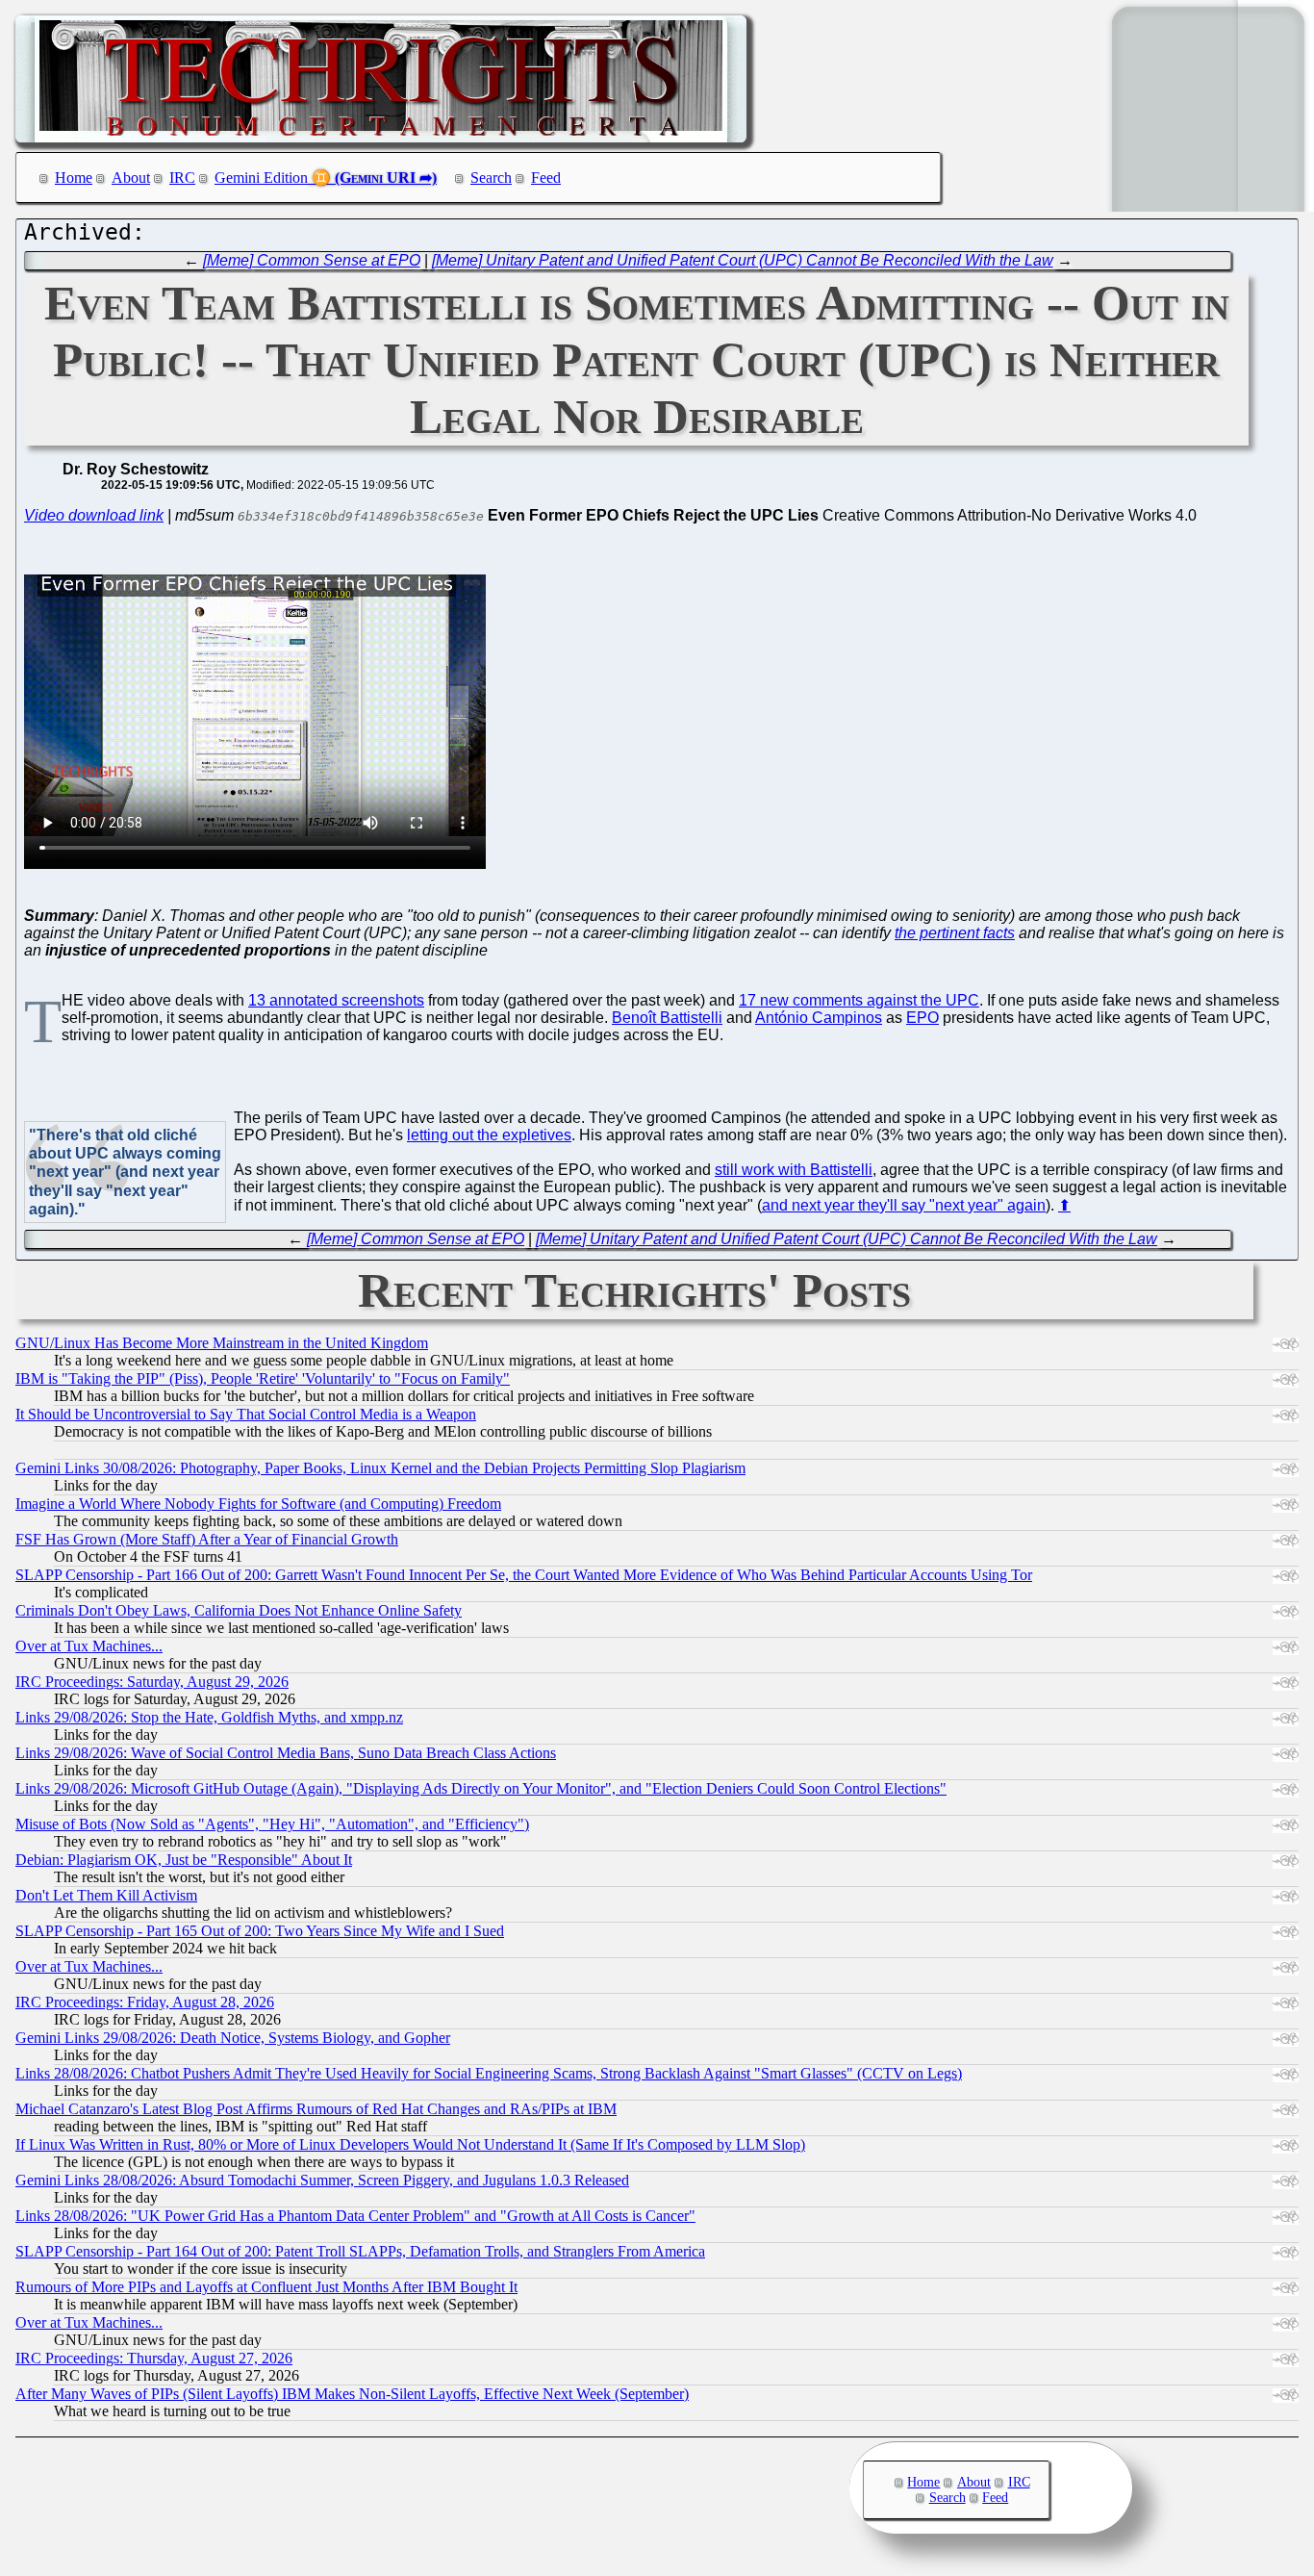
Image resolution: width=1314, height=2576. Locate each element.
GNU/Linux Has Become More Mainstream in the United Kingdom (222, 1343)
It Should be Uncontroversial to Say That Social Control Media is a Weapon (246, 1414)
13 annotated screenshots (336, 1000)
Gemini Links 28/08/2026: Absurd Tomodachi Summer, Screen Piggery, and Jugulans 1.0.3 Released (322, 2180)
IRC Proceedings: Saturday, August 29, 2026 (152, 1682)
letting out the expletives (489, 1135)
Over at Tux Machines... (89, 1646)
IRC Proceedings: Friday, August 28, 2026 (145, 2002)
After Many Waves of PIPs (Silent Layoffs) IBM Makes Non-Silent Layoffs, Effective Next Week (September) (352, 2394)
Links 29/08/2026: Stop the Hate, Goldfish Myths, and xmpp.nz (209, 1717)
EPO (922, 1018)
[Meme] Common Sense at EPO (312, 260)
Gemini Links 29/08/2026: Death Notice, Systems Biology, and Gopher (233, 2038)
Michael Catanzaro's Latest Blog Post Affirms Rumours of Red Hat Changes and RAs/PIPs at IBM (316, 2109)
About (131, 178)
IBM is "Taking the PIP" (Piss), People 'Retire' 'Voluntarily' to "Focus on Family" (263, 1378)
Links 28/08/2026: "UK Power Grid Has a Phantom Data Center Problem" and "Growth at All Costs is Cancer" (355, 2216)
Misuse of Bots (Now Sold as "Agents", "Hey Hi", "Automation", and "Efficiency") (272, 1824)
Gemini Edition (261, 178)
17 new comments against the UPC (859, 1000)
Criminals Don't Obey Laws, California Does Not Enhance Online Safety (239, 1610)
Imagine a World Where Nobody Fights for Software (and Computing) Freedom (258, 1504)
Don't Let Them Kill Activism (106, 1895)
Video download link (94, 515)
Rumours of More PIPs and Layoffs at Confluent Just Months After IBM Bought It (266, 2287)
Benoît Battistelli (667, 1018)
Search (491, 178)
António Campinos (819, 1018)
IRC (182, 178)
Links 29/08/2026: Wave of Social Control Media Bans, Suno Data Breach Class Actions (286, 1753)
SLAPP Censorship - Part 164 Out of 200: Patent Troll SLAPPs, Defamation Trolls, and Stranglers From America (360, 2251)
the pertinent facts (955, 933)
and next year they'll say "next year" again (904, 1205)
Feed (546, 178)
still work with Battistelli (794, 1170)
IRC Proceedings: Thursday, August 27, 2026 (154, 2358)
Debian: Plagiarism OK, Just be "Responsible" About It (184, 1860)
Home (74, 178)
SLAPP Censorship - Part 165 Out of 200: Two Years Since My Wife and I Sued (260, 1931)
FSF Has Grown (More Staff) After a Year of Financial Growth (207, 1539)
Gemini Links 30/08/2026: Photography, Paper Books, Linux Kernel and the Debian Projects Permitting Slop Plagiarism (380, 1468)
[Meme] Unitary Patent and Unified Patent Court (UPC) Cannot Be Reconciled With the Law (743, 260)
